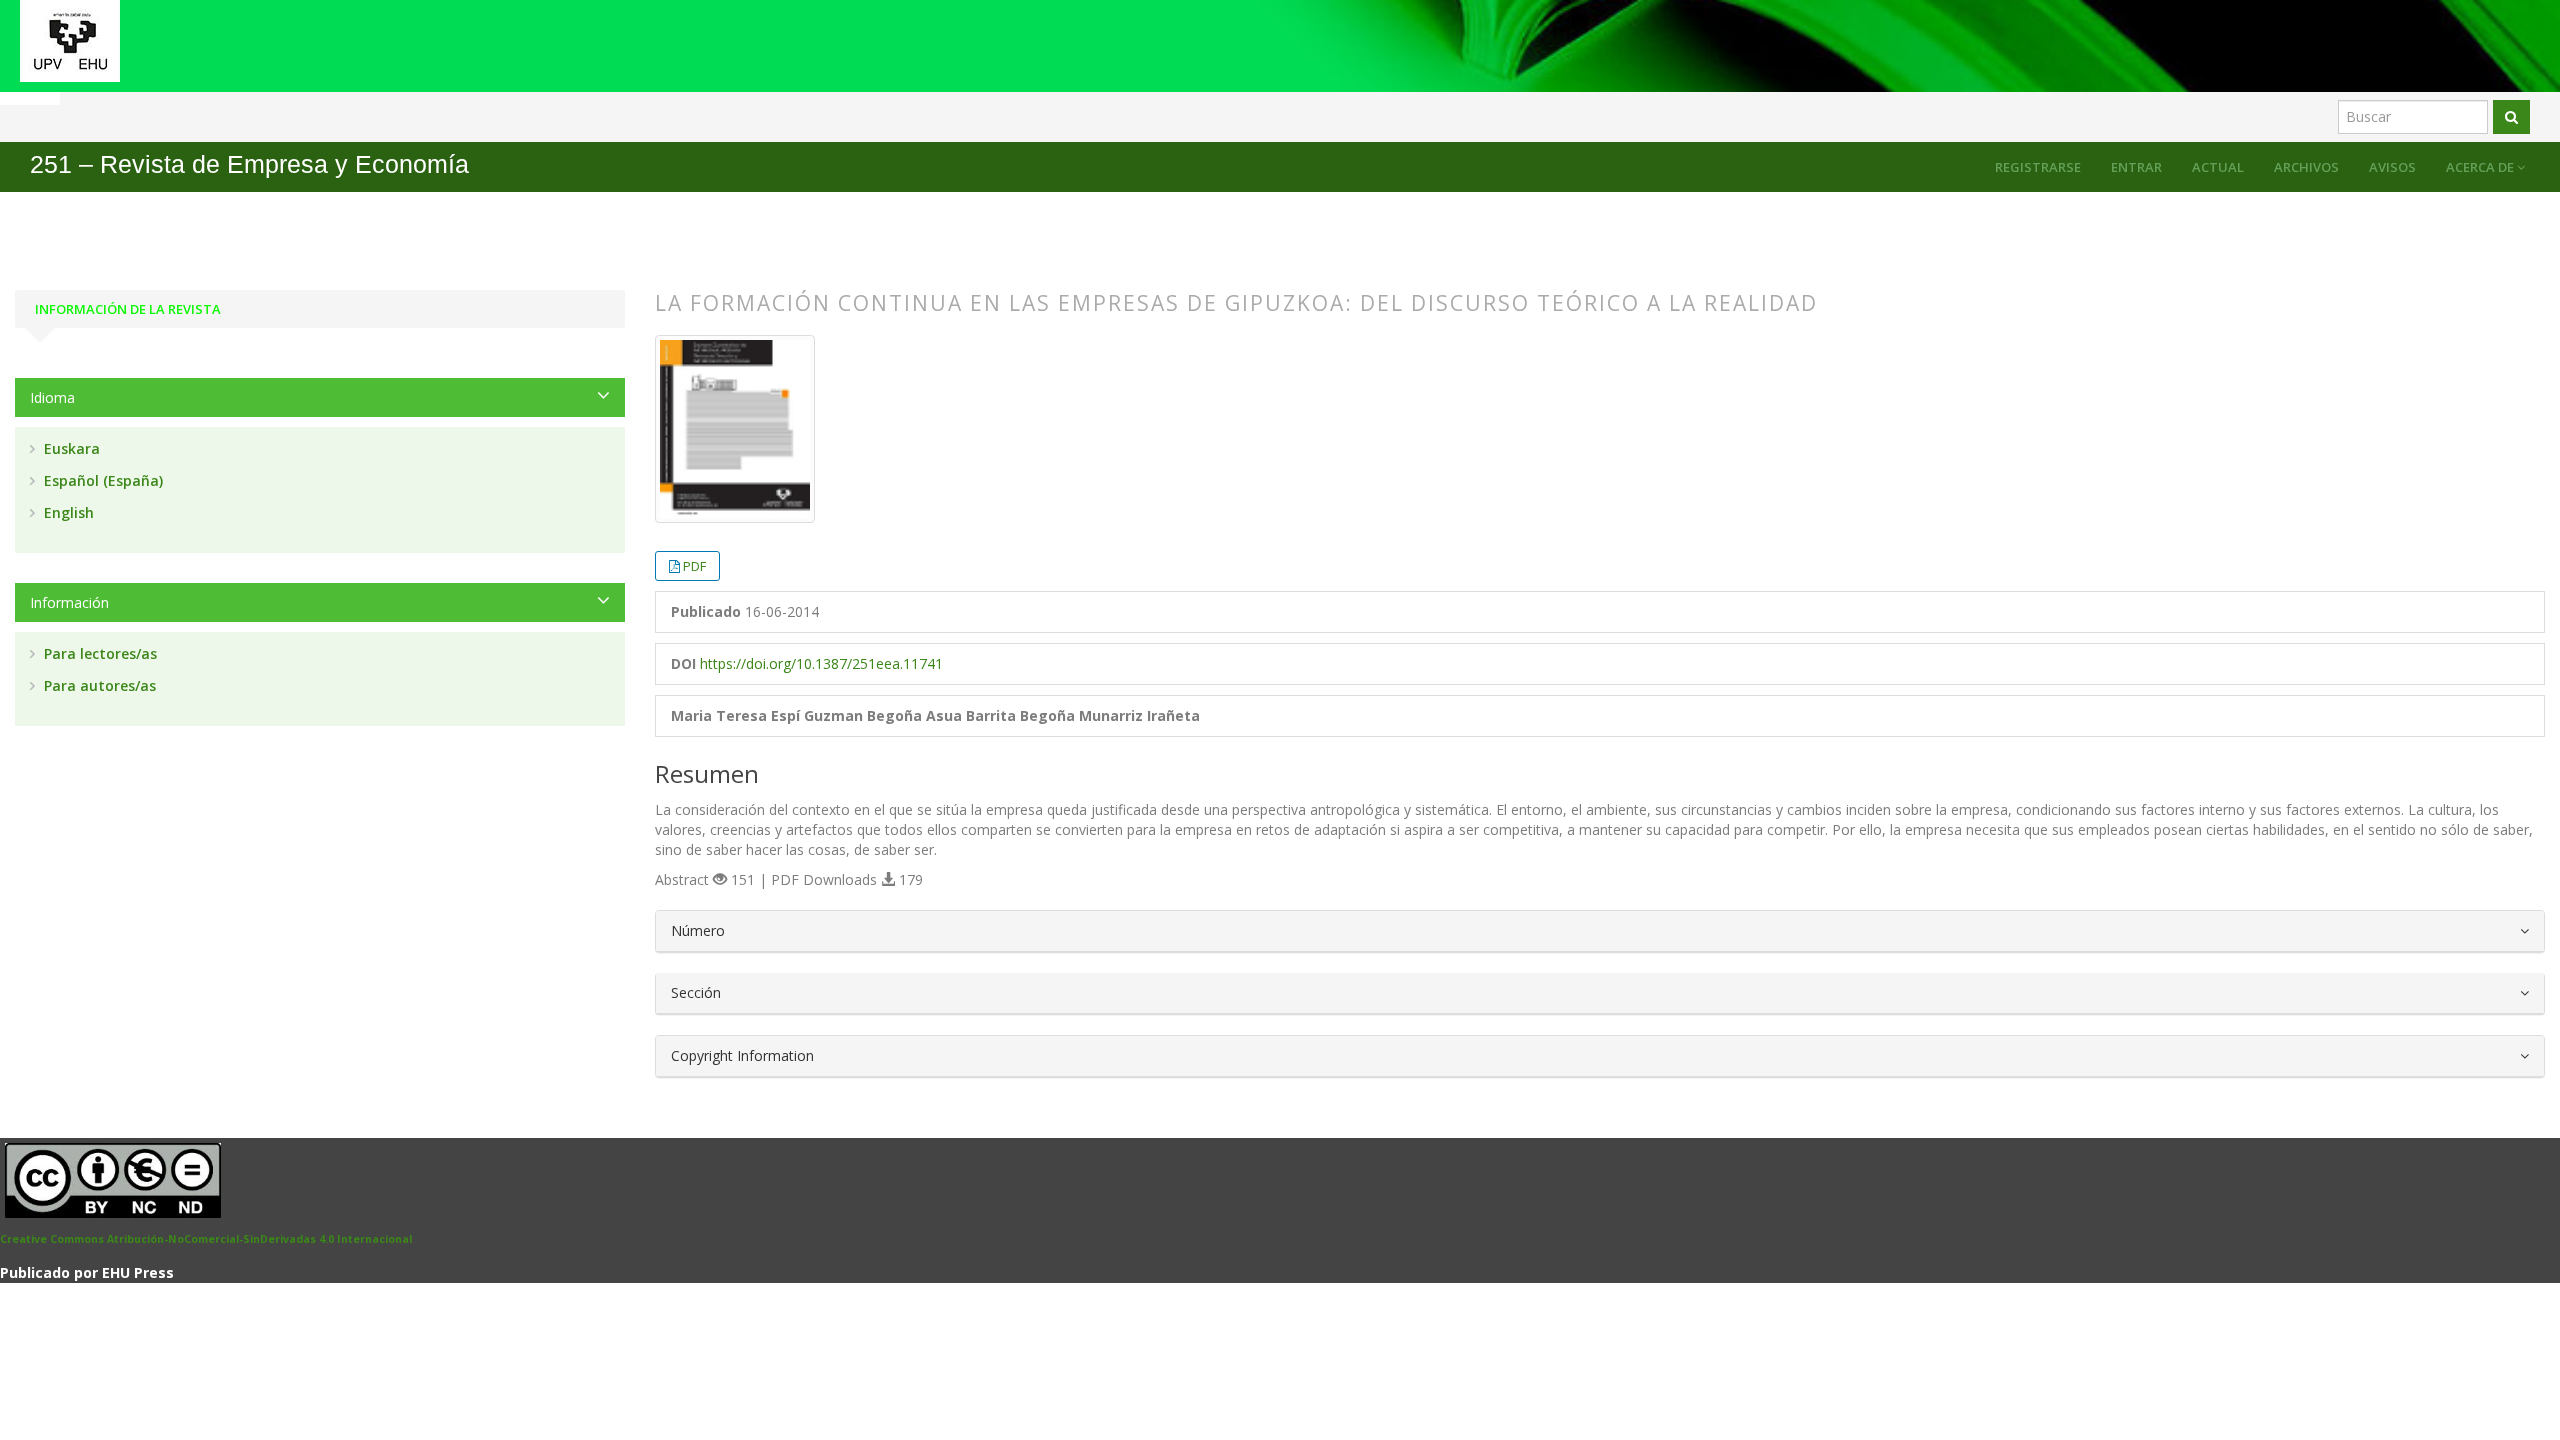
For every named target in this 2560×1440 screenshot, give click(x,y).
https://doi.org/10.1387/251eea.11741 (821, 663)
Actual (2218, 167)
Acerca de (2481, 167)
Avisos (2392, 167)
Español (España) (101, 480)
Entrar (2136, 167)
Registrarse (2038, 167)
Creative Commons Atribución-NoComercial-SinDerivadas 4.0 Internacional (206, 1239)
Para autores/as (98, 685)
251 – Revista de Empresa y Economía (249, 164)
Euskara (70, 448)
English (67, 512)
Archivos (2306, 167)
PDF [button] (694, 566)
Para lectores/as (98, 653)
